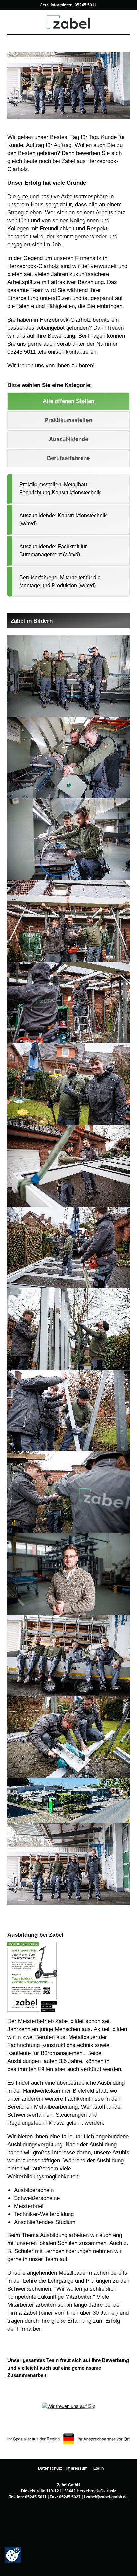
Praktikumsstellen (68, 420)
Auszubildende (68, 439)
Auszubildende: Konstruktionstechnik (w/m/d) (63, 519)
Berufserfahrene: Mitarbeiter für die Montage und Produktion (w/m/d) (60, 581)
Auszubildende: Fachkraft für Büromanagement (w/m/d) (53, 550)
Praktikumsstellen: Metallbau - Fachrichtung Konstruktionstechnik (60, 488)
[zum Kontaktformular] (68, 2406)
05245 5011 (86, 5)
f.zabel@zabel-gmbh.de (106, 2497)
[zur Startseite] (68, 21)
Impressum (77, 2468)
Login (99, 2468)
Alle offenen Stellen (68, 401)
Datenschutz (50, 2468)
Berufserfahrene (68, 458)
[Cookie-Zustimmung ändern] (13, 2555)
